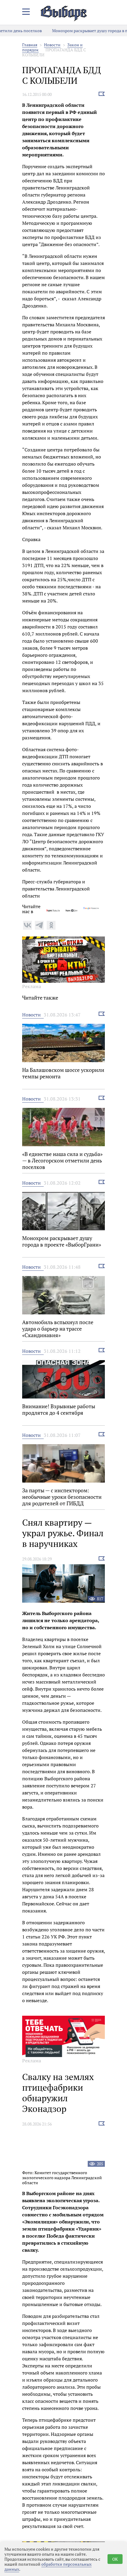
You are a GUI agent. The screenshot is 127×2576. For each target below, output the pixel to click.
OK (115, 2559)
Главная (30, 45)
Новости (52, 45)
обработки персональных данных (48, 2567)
